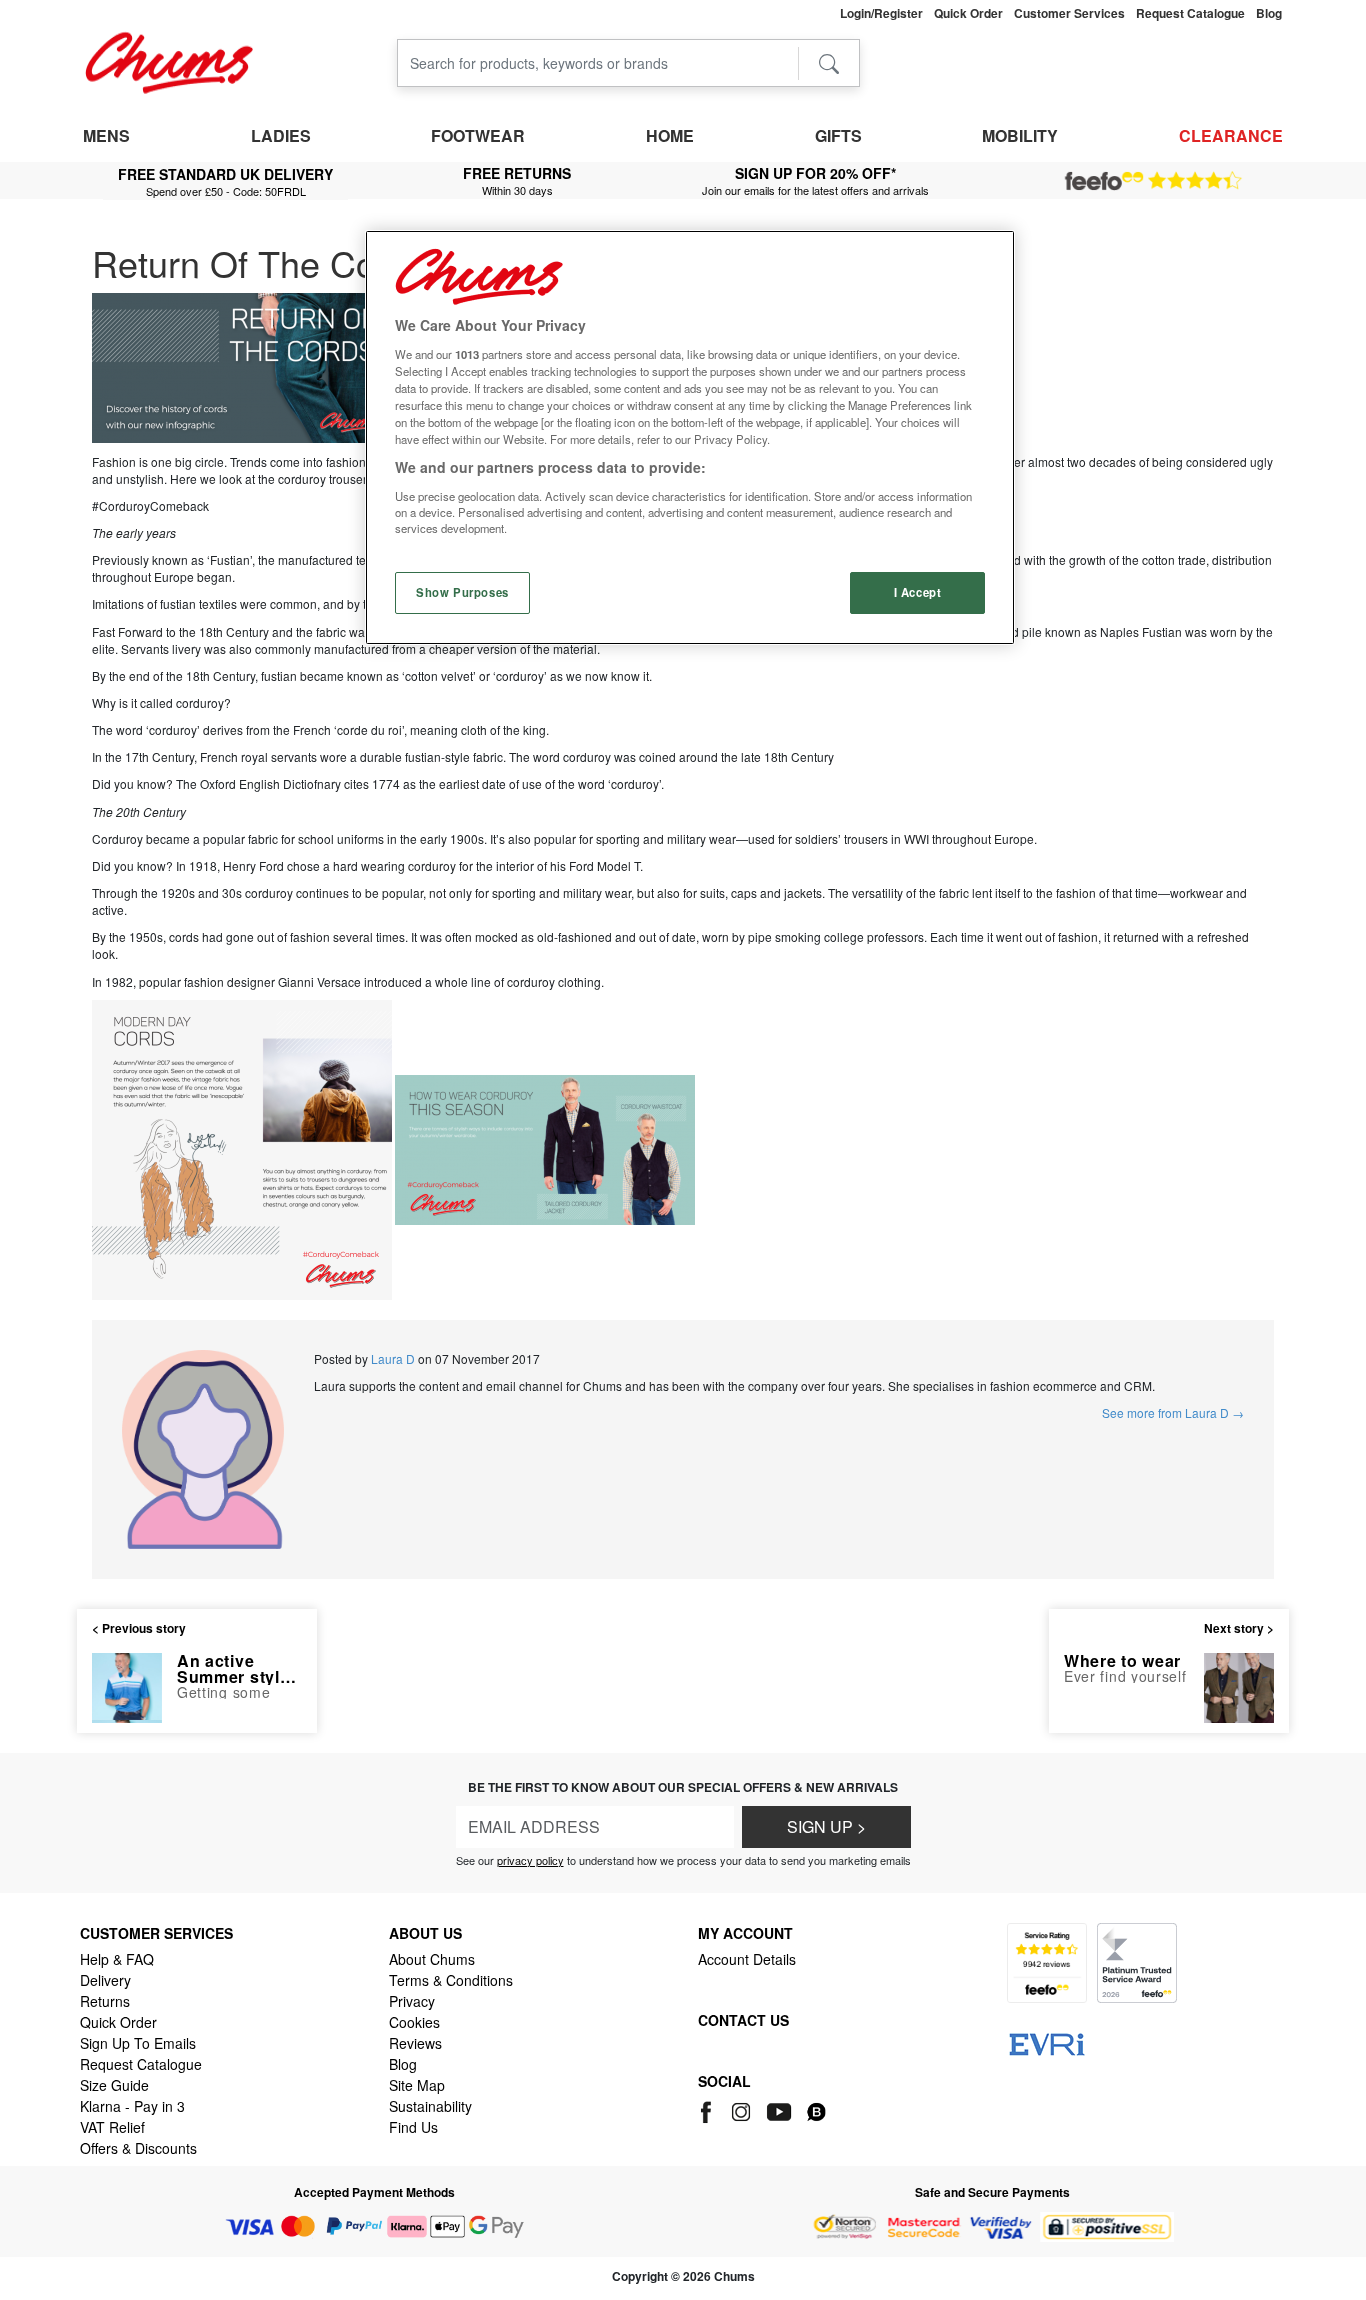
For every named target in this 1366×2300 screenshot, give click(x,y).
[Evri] (1047, 2042)
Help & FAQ (117, 1959)
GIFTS (838, 135)
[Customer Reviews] (1153, 181)
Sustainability (430, 2106)
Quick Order (118, 2022)
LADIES (281, 135)
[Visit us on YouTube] (780, 2109)
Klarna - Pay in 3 (132, 2106)
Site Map (417, 2085)
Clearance (1231, 135)
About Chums (432, 1959)
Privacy (412, 2001)
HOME (670, 135)
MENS (106, 135)
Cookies (414, 2022)
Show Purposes (462, 592)
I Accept (918, 592)
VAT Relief (112, 2127)
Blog (403, 2064)
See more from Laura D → (1173, 1412)
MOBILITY (1020, 135)
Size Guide (114, 2085)
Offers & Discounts (138, 2148)
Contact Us (743, 2020)
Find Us (413, 2127)
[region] (690, 437)
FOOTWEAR (478, 135)
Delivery (105, 1980)
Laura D (393, 1358)
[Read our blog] (816, 2109)
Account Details (747, 1959)
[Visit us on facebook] (709, 2109)
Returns (105, 2001)
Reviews (415, 2043)
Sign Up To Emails (138, 2043)
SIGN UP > (826, 1826)
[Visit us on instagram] (742, 2109)
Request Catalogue (141, 2064)
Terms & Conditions (451, 1980)
